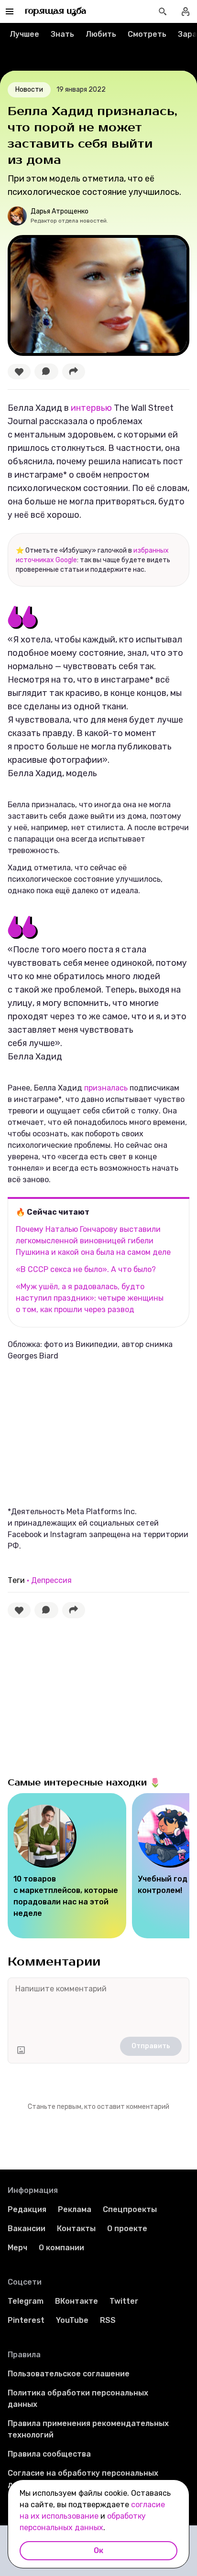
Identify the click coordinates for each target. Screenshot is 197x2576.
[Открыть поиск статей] (163, 11)
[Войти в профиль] (186, 11)
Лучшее (24, 34)
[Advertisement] (79, 1433)
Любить (101, 34)
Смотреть (147, 34)
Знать (62, 34)
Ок (98, 2550)
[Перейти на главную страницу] (56, 11)
